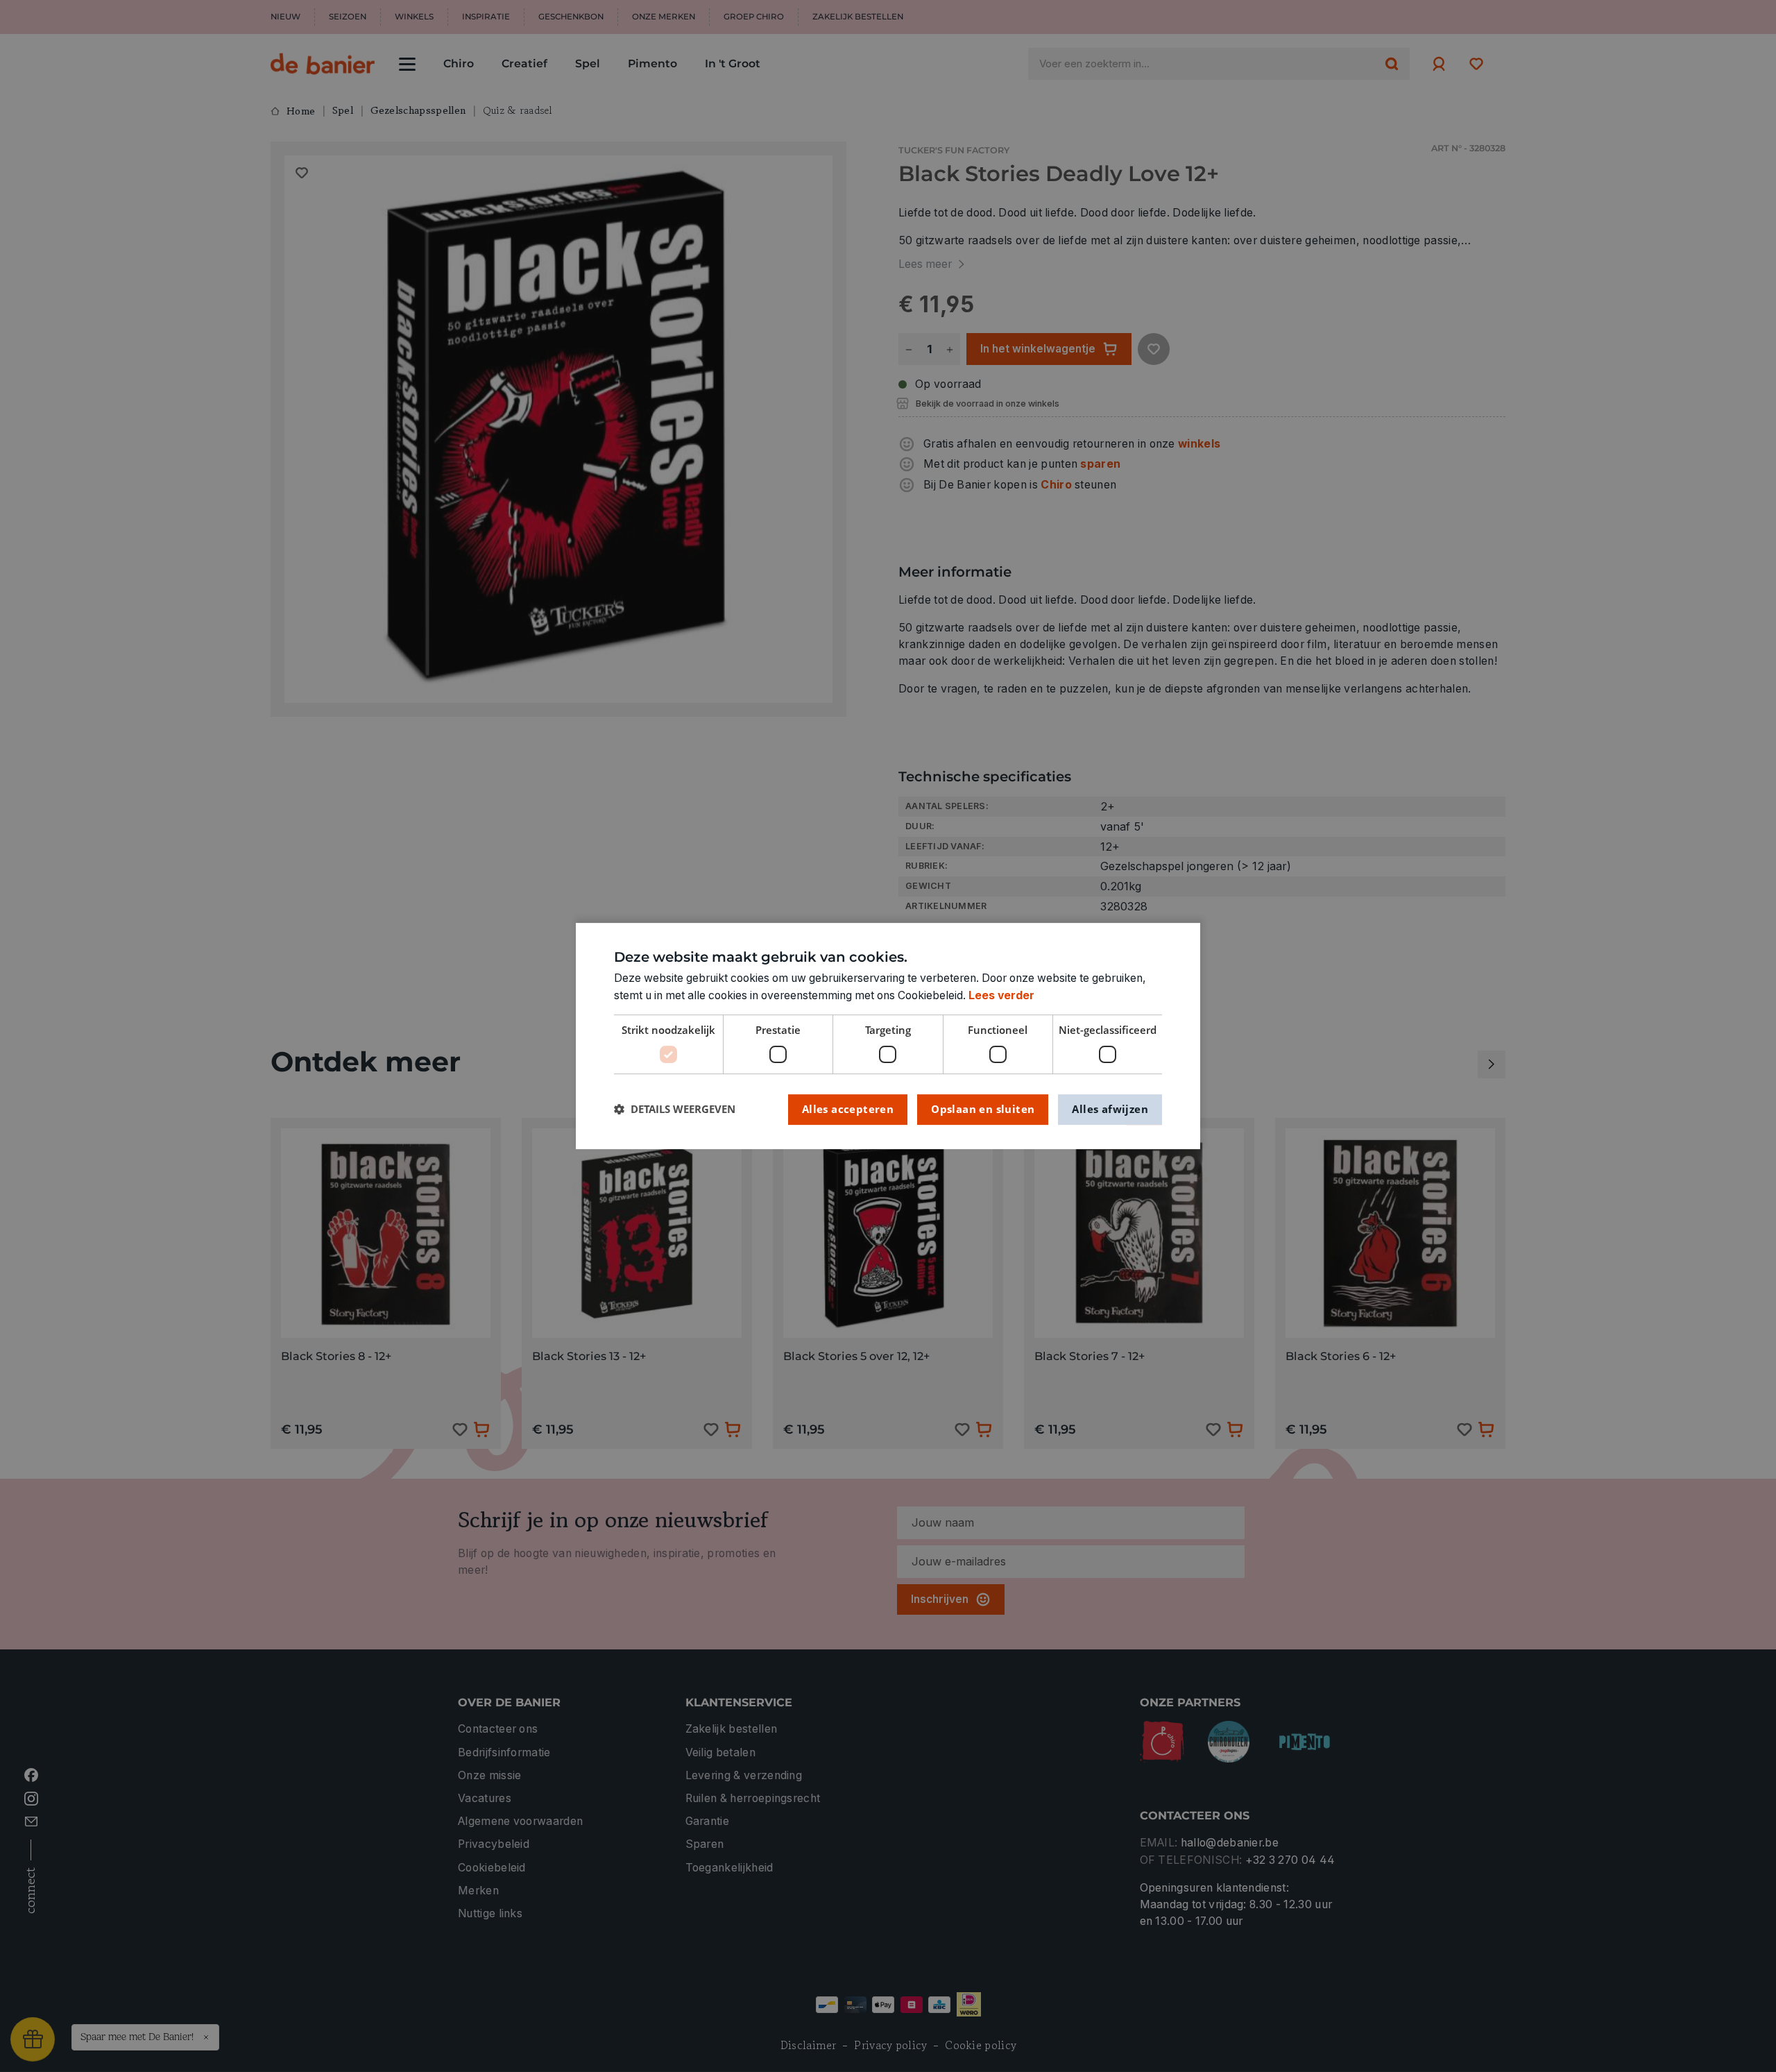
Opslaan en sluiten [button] (983, 1109)
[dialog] (888, 1036)
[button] (675, 1109)
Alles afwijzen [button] (1110, 1109)
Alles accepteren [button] (848, 1109)
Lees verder (1001, 995)
